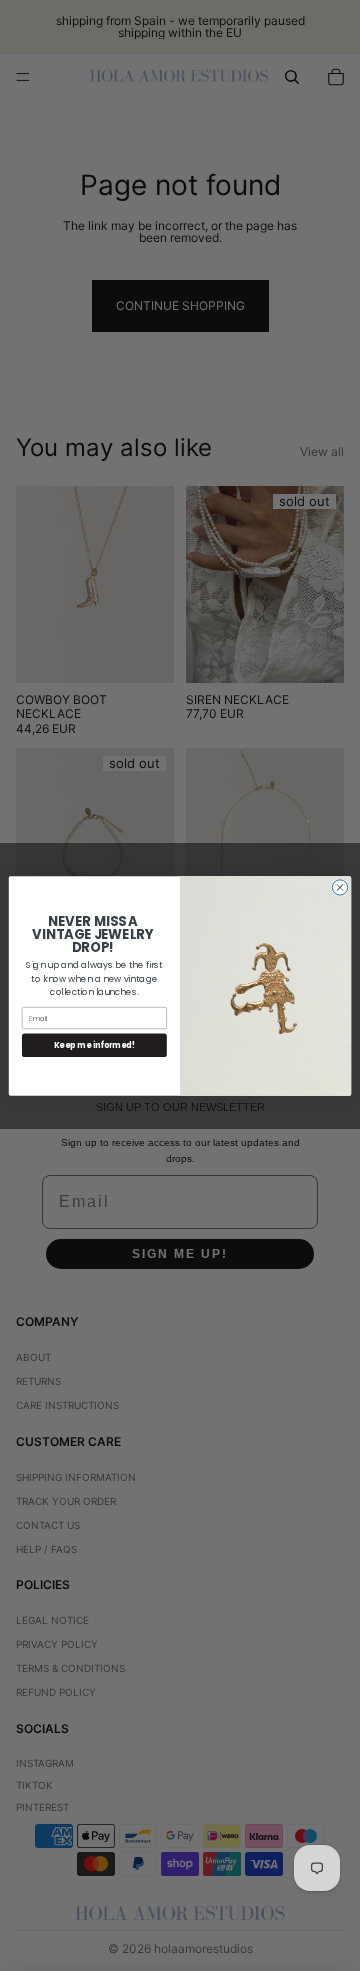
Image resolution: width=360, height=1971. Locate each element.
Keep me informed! (94, 1044)
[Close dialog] (339, 886)
